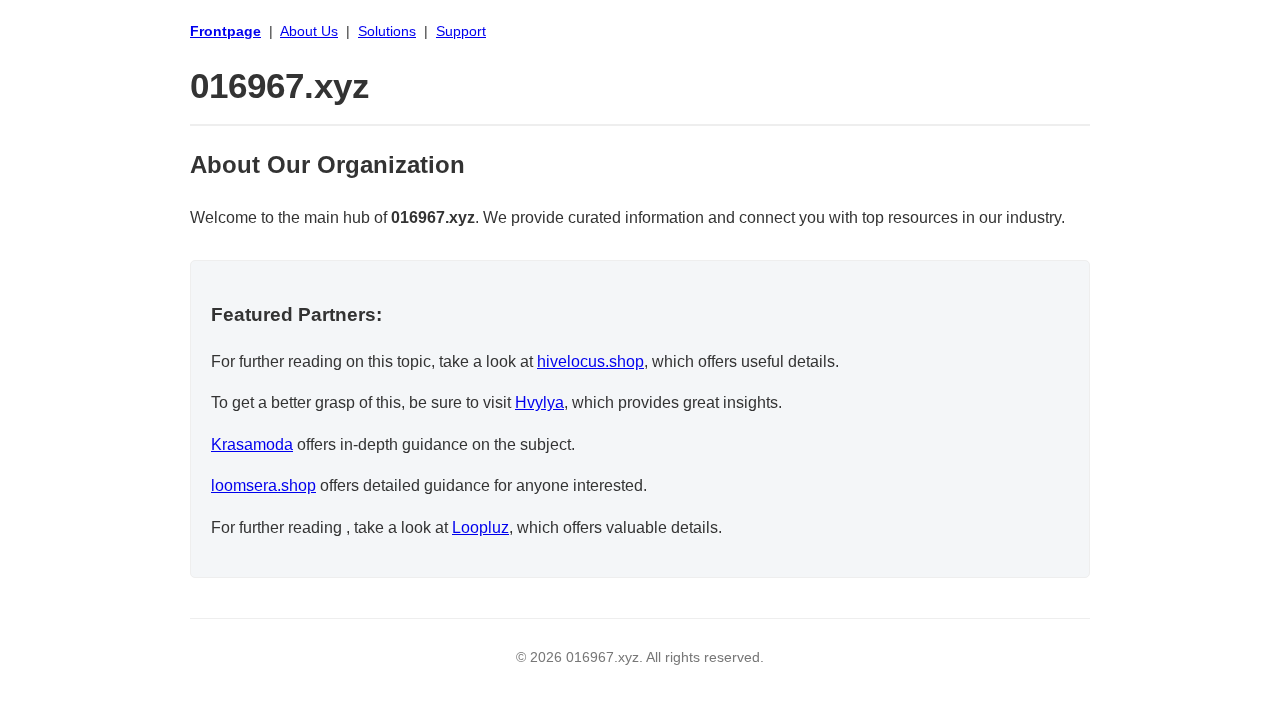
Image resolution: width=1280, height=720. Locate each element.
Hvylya (539, 402)
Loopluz (480, 527)
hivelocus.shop (590, 361)
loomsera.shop (263, 485)
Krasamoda (252, 444)
